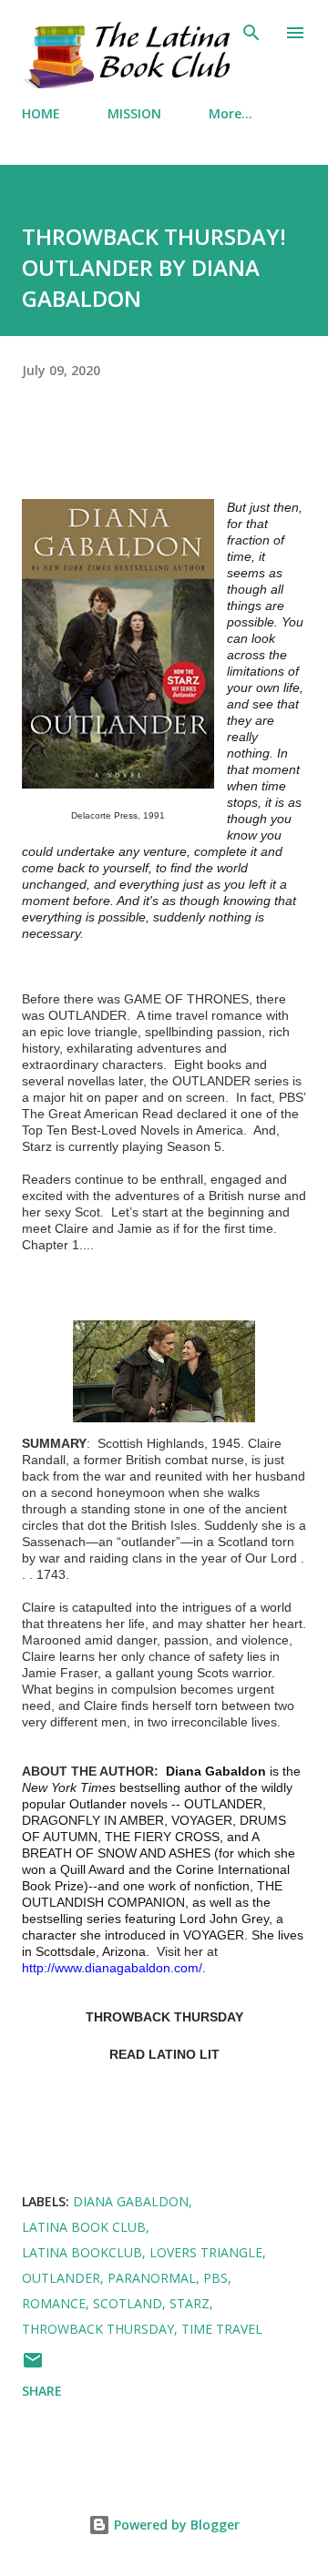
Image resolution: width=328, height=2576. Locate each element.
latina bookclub (82, 2252)
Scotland (128, 2303)
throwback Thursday (98, 2329)
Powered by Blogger (175, 2525)
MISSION (134, 113)
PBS (215, 2278)
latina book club (84, 2227)
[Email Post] (33, 2366)
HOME (41, 113)
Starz (190, 2303)
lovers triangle (206, 2252)
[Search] (251, 33)
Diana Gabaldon (131, 2201)
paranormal (152, 2278)
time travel (222, 2329)
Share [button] (42, 2391)
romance (54, 2303)
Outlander (61, 2278)
